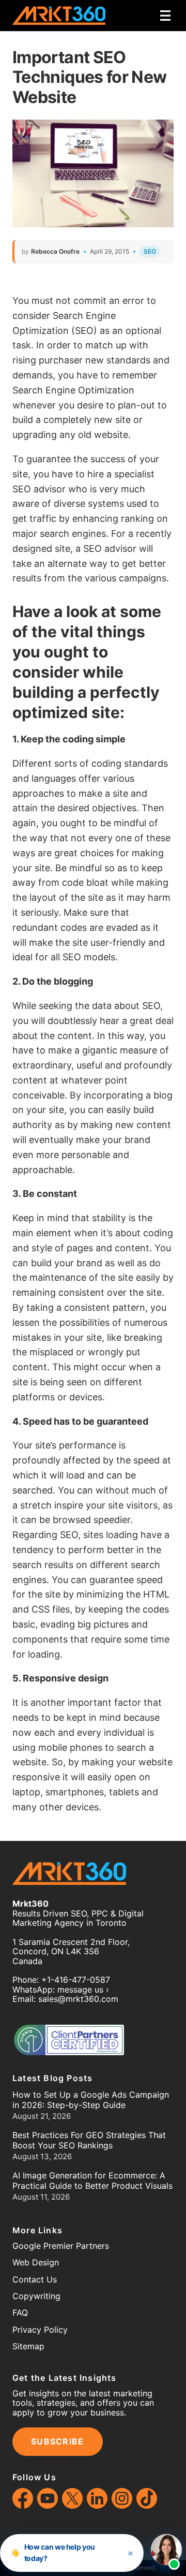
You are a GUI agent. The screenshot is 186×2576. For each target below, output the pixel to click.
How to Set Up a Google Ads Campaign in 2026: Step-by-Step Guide (91, 2100)
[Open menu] (165, 16)
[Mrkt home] (59, 16)
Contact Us (35, 2279)
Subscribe (58, 2441)
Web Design (36, 2262)
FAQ (20, 2312)
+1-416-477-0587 (76, 1980)
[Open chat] (166, 2550)
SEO (150, 251)
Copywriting (36, 2296)
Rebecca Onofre (55, 251)
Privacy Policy (40, 2330)
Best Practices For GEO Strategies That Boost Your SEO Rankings (89, 2140)
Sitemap (28, 2346)
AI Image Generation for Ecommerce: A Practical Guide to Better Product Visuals (92, 2180)
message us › (83, 1989)
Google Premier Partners (61, 2246)
